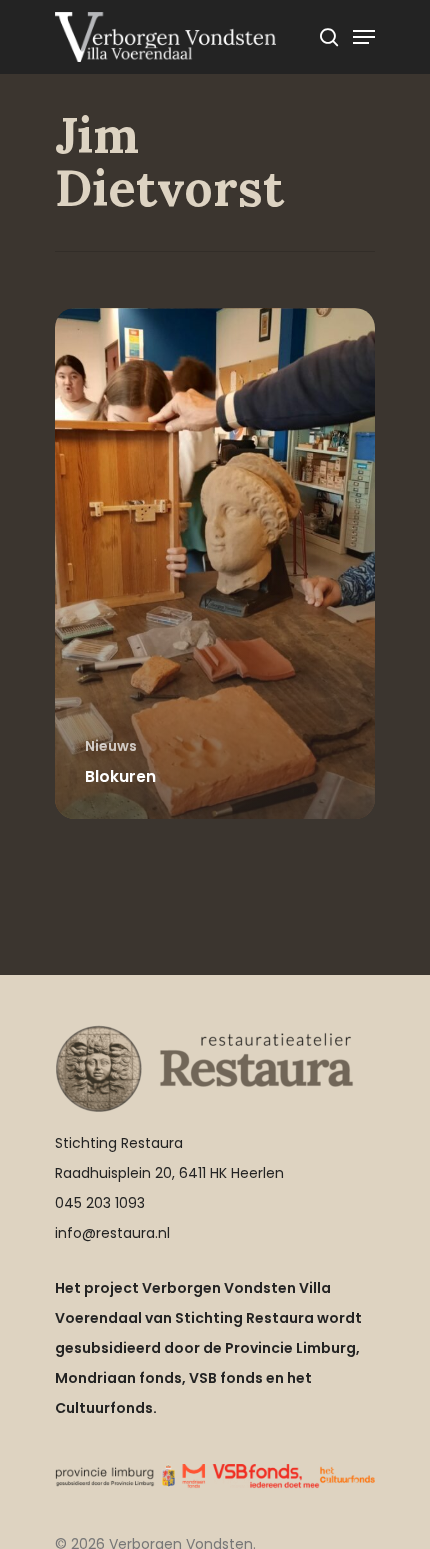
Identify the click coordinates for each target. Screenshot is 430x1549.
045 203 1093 (100, 1203)
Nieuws (111, 746)
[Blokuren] (215, 563)
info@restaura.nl (112, 1233)
